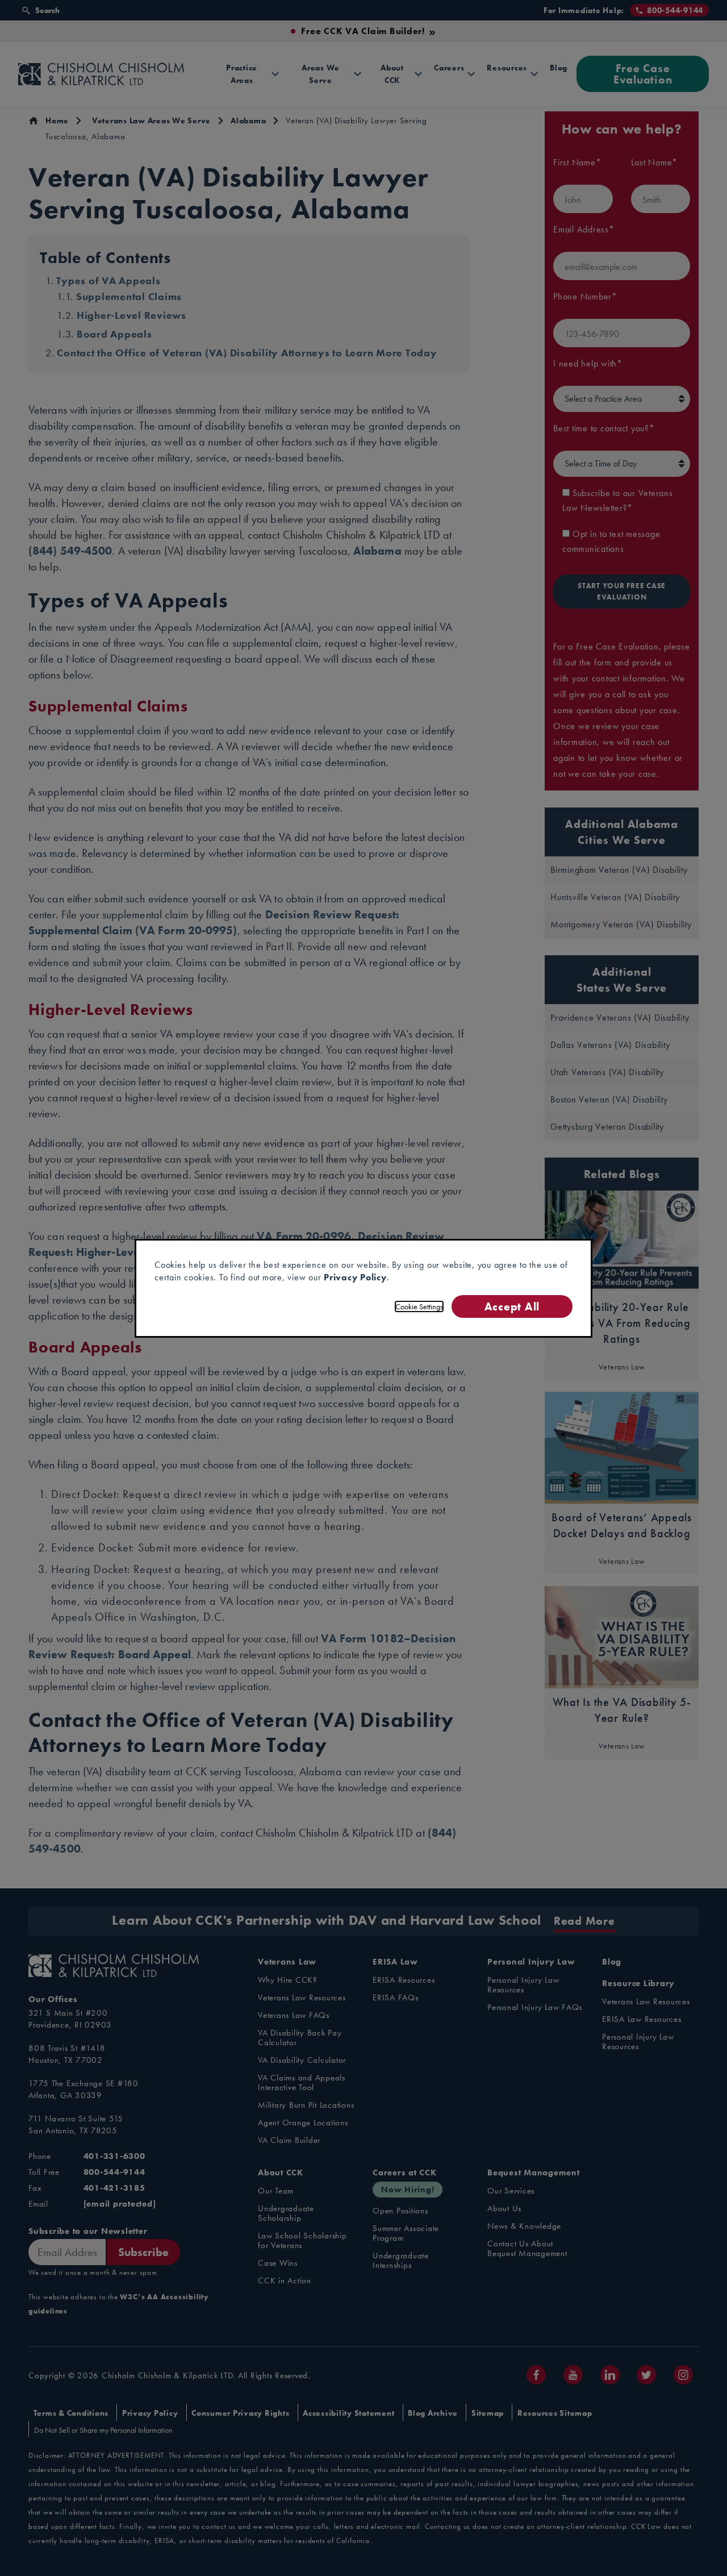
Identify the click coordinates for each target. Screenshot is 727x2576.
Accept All (512, 1306)
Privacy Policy (355, 1277)
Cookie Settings (419, 1306)
